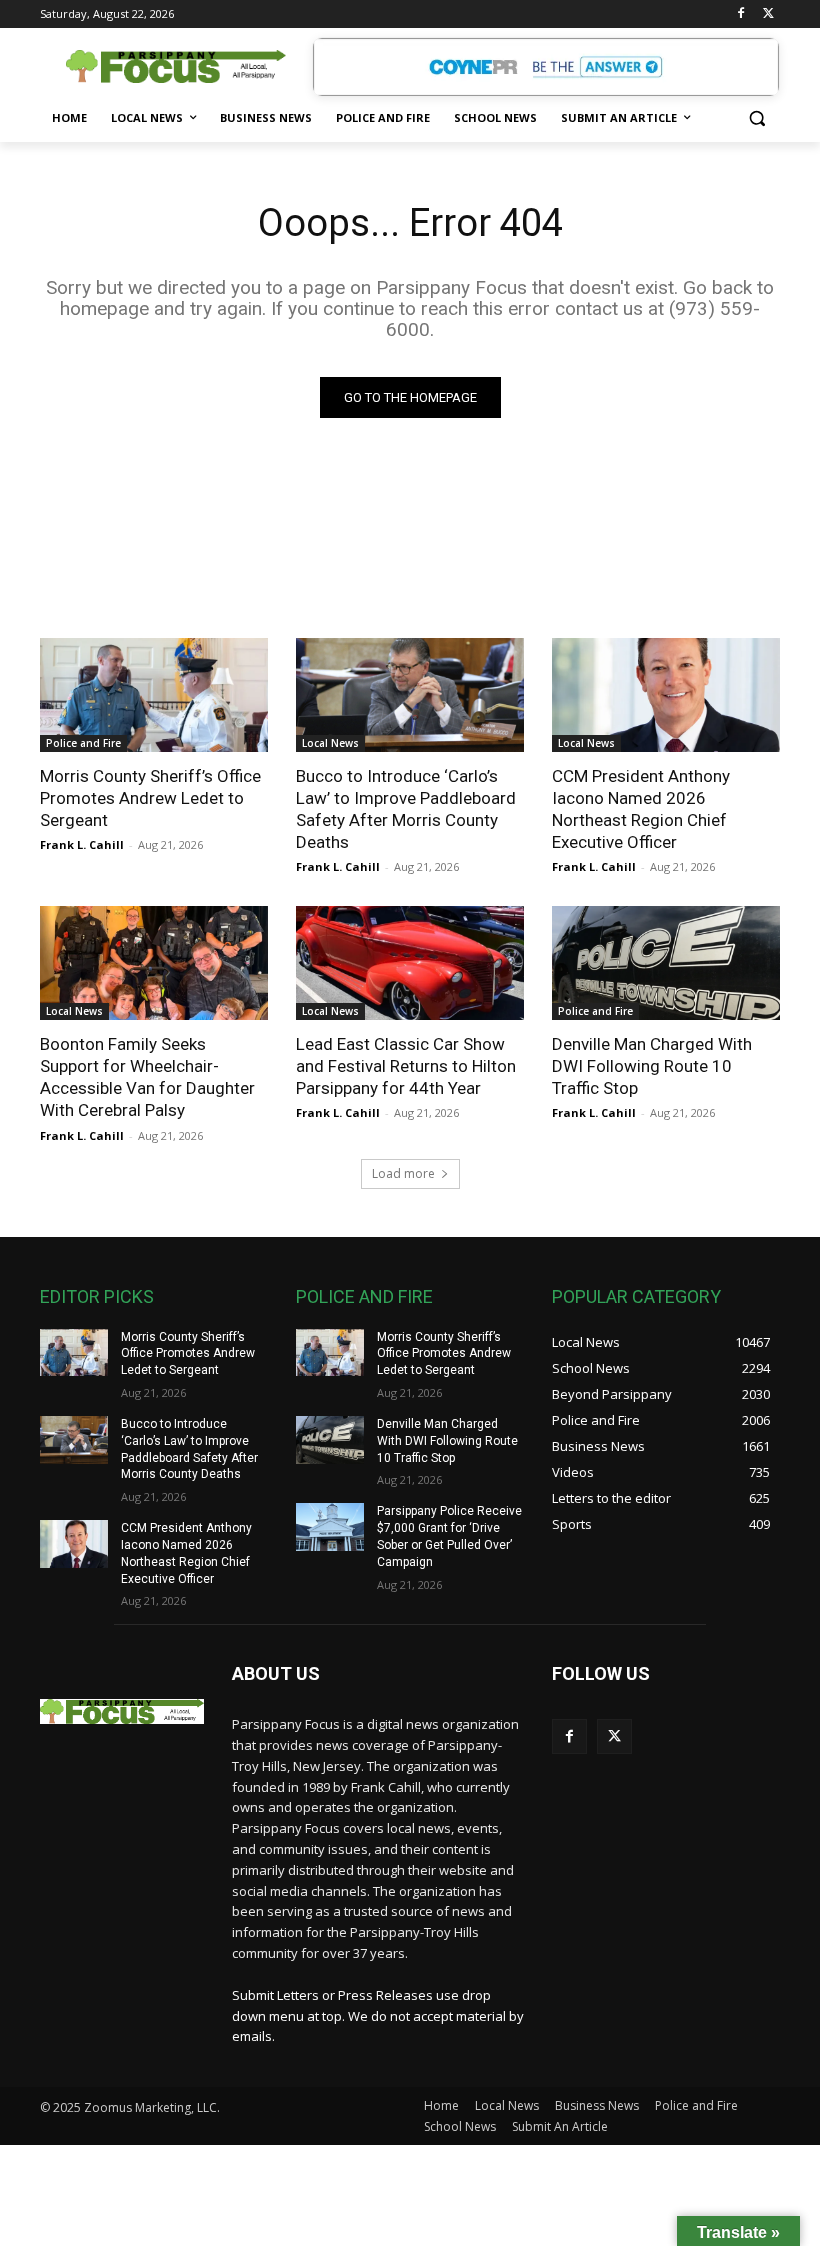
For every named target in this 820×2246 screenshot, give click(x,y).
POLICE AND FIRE (364, 1296)
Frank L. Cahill (82, 844)
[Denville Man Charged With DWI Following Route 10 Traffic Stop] (666, 963)
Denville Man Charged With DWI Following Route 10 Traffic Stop (652, 1066)
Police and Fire (83, 743)
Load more (403, 1173)
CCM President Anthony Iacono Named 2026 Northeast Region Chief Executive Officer (641, 809)
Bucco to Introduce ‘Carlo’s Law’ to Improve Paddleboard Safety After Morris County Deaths (406, 809)
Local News (330, 743)
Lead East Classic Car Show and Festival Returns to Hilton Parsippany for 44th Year (406, 1066)
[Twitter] (768, 14)
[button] (756, 118)
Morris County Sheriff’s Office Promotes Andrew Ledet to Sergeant (150, 798)
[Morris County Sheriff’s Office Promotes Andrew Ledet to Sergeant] (154, 695)
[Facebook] (740, 14)
